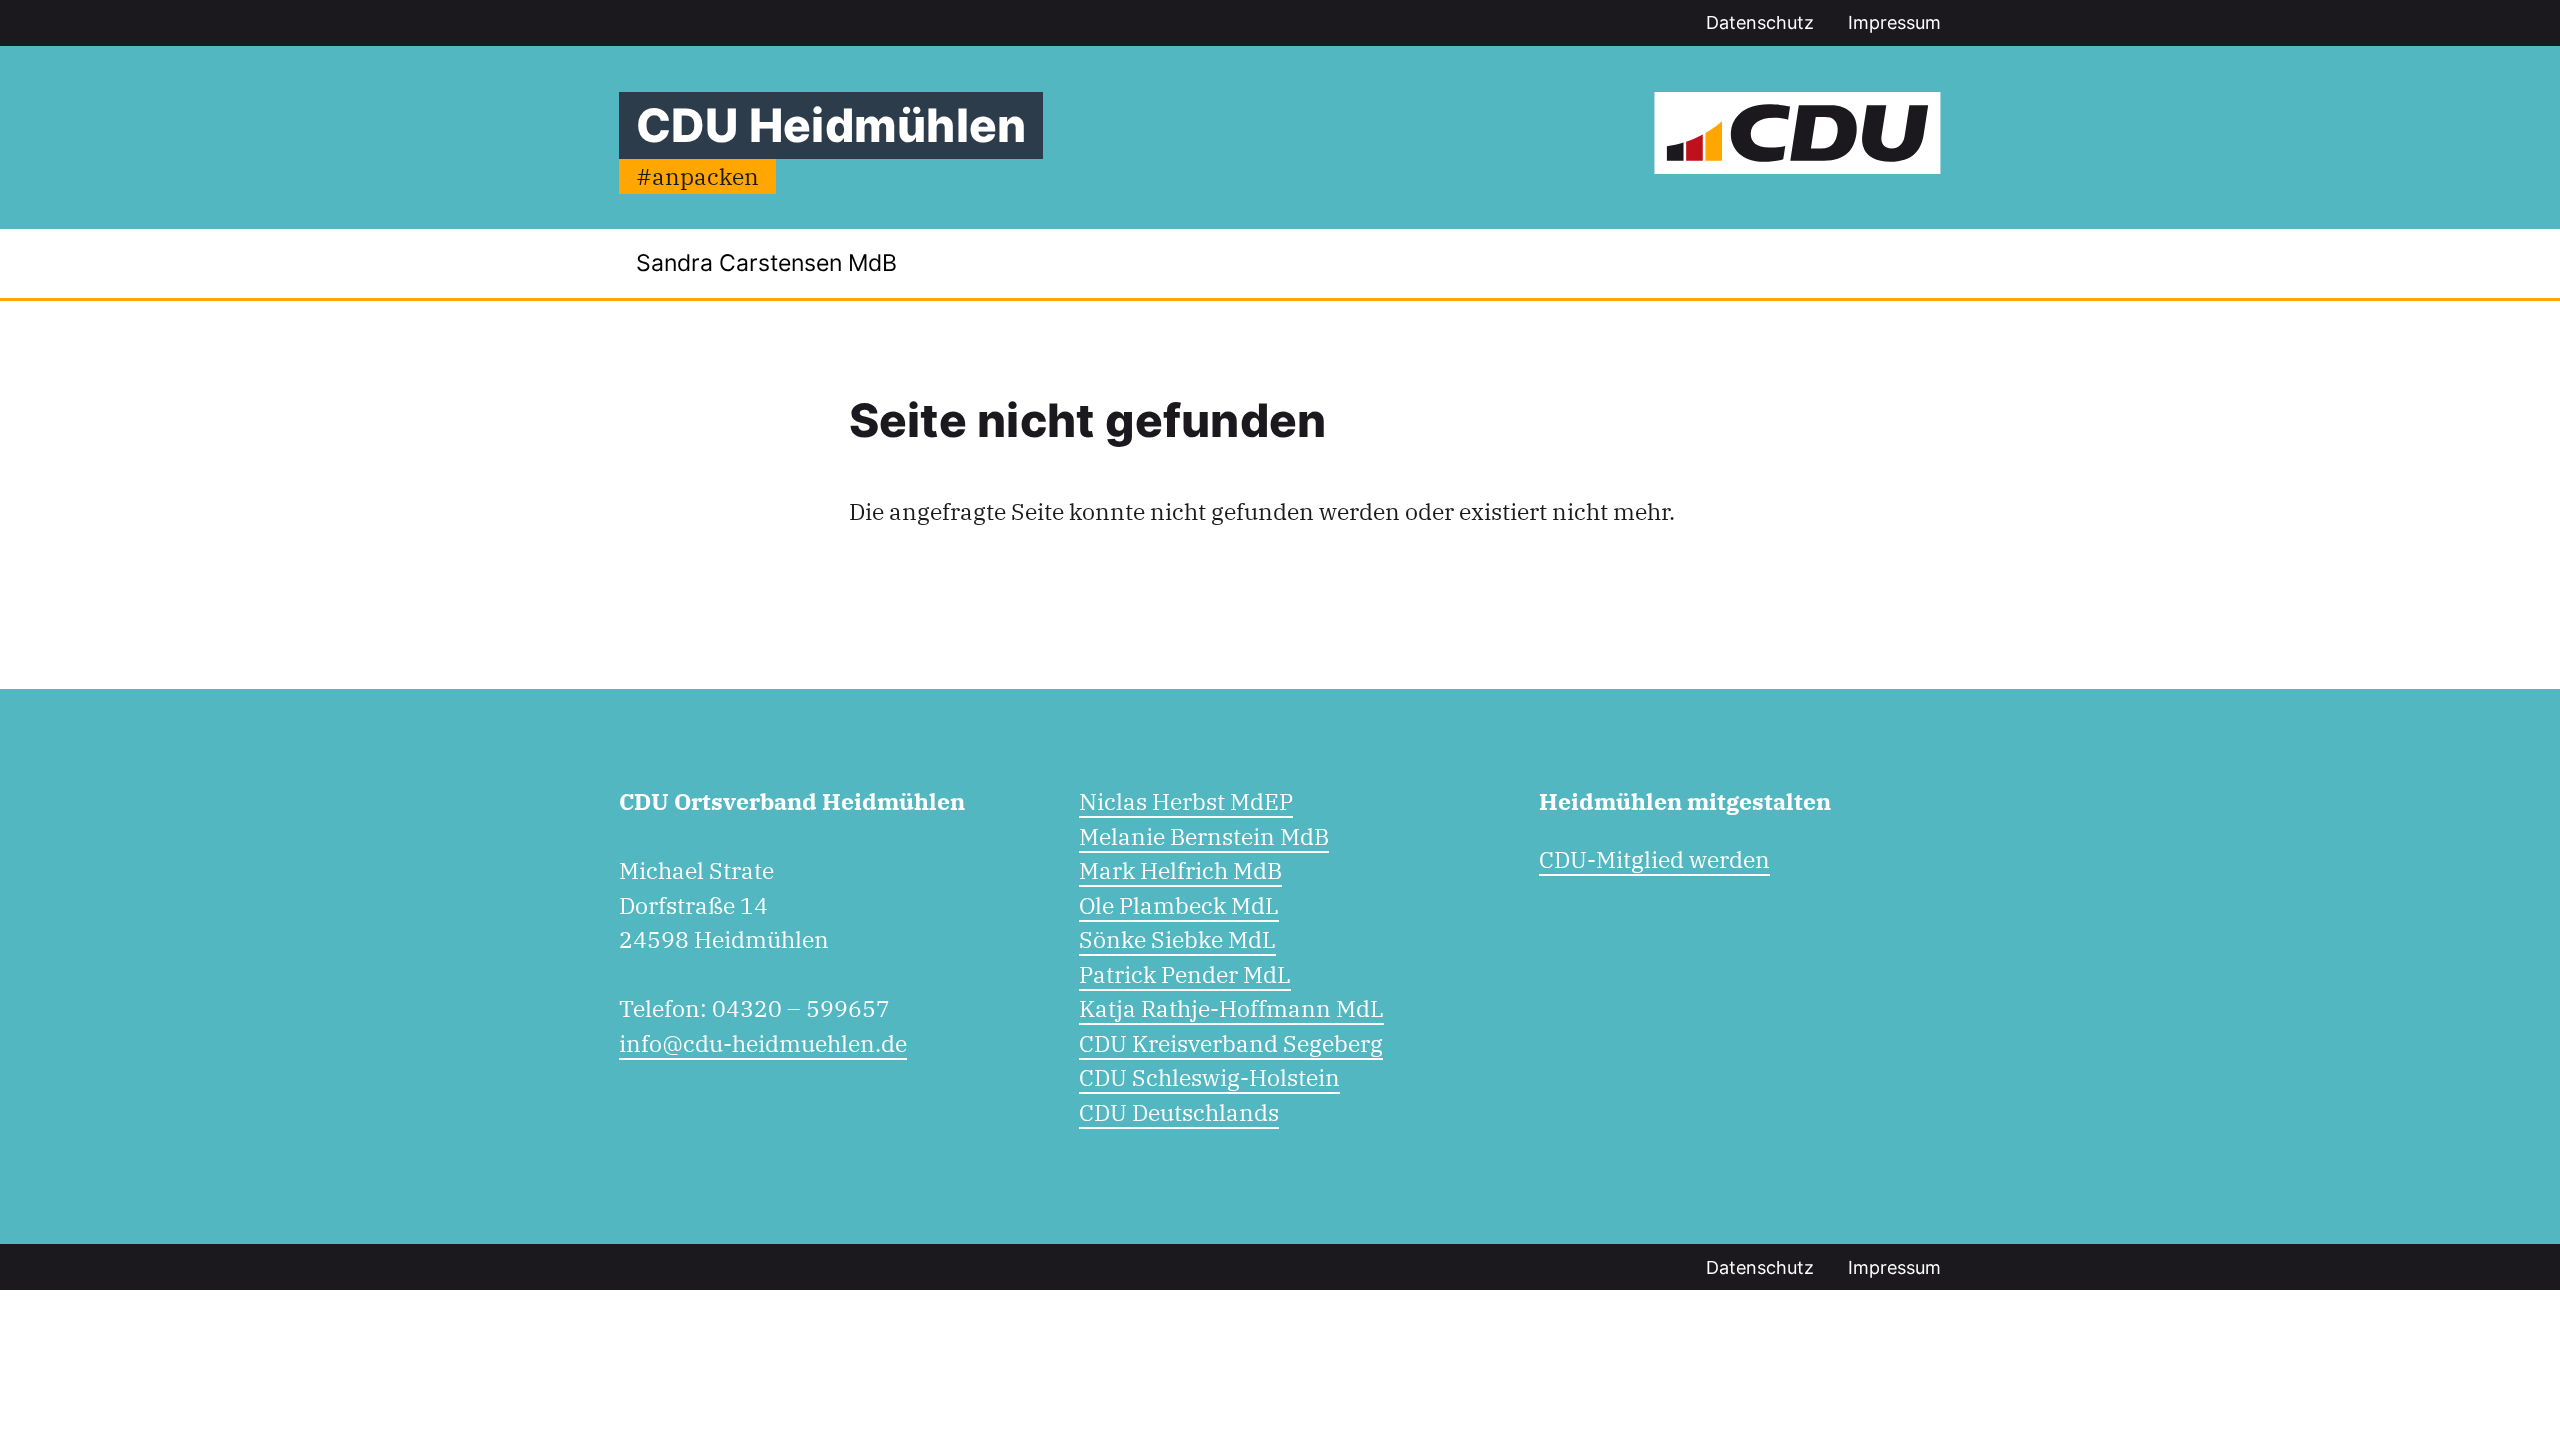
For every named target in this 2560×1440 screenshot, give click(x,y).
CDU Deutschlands (1179, 1112)
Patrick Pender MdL (1185, 974)
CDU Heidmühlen (831, 125)
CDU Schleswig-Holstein (1209, 1077)
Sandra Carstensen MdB (766, 263)
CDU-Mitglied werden (1654, 859)
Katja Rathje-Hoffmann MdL (1231, 1008)
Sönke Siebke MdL (1177, 939)
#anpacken (697, 176)
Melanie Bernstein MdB (1204, 836)
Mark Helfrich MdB (1180, 870)
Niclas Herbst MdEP (1186, 801)
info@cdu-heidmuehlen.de (763, 1043)
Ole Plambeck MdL (1179, 905)
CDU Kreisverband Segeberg (1231, 1043)
